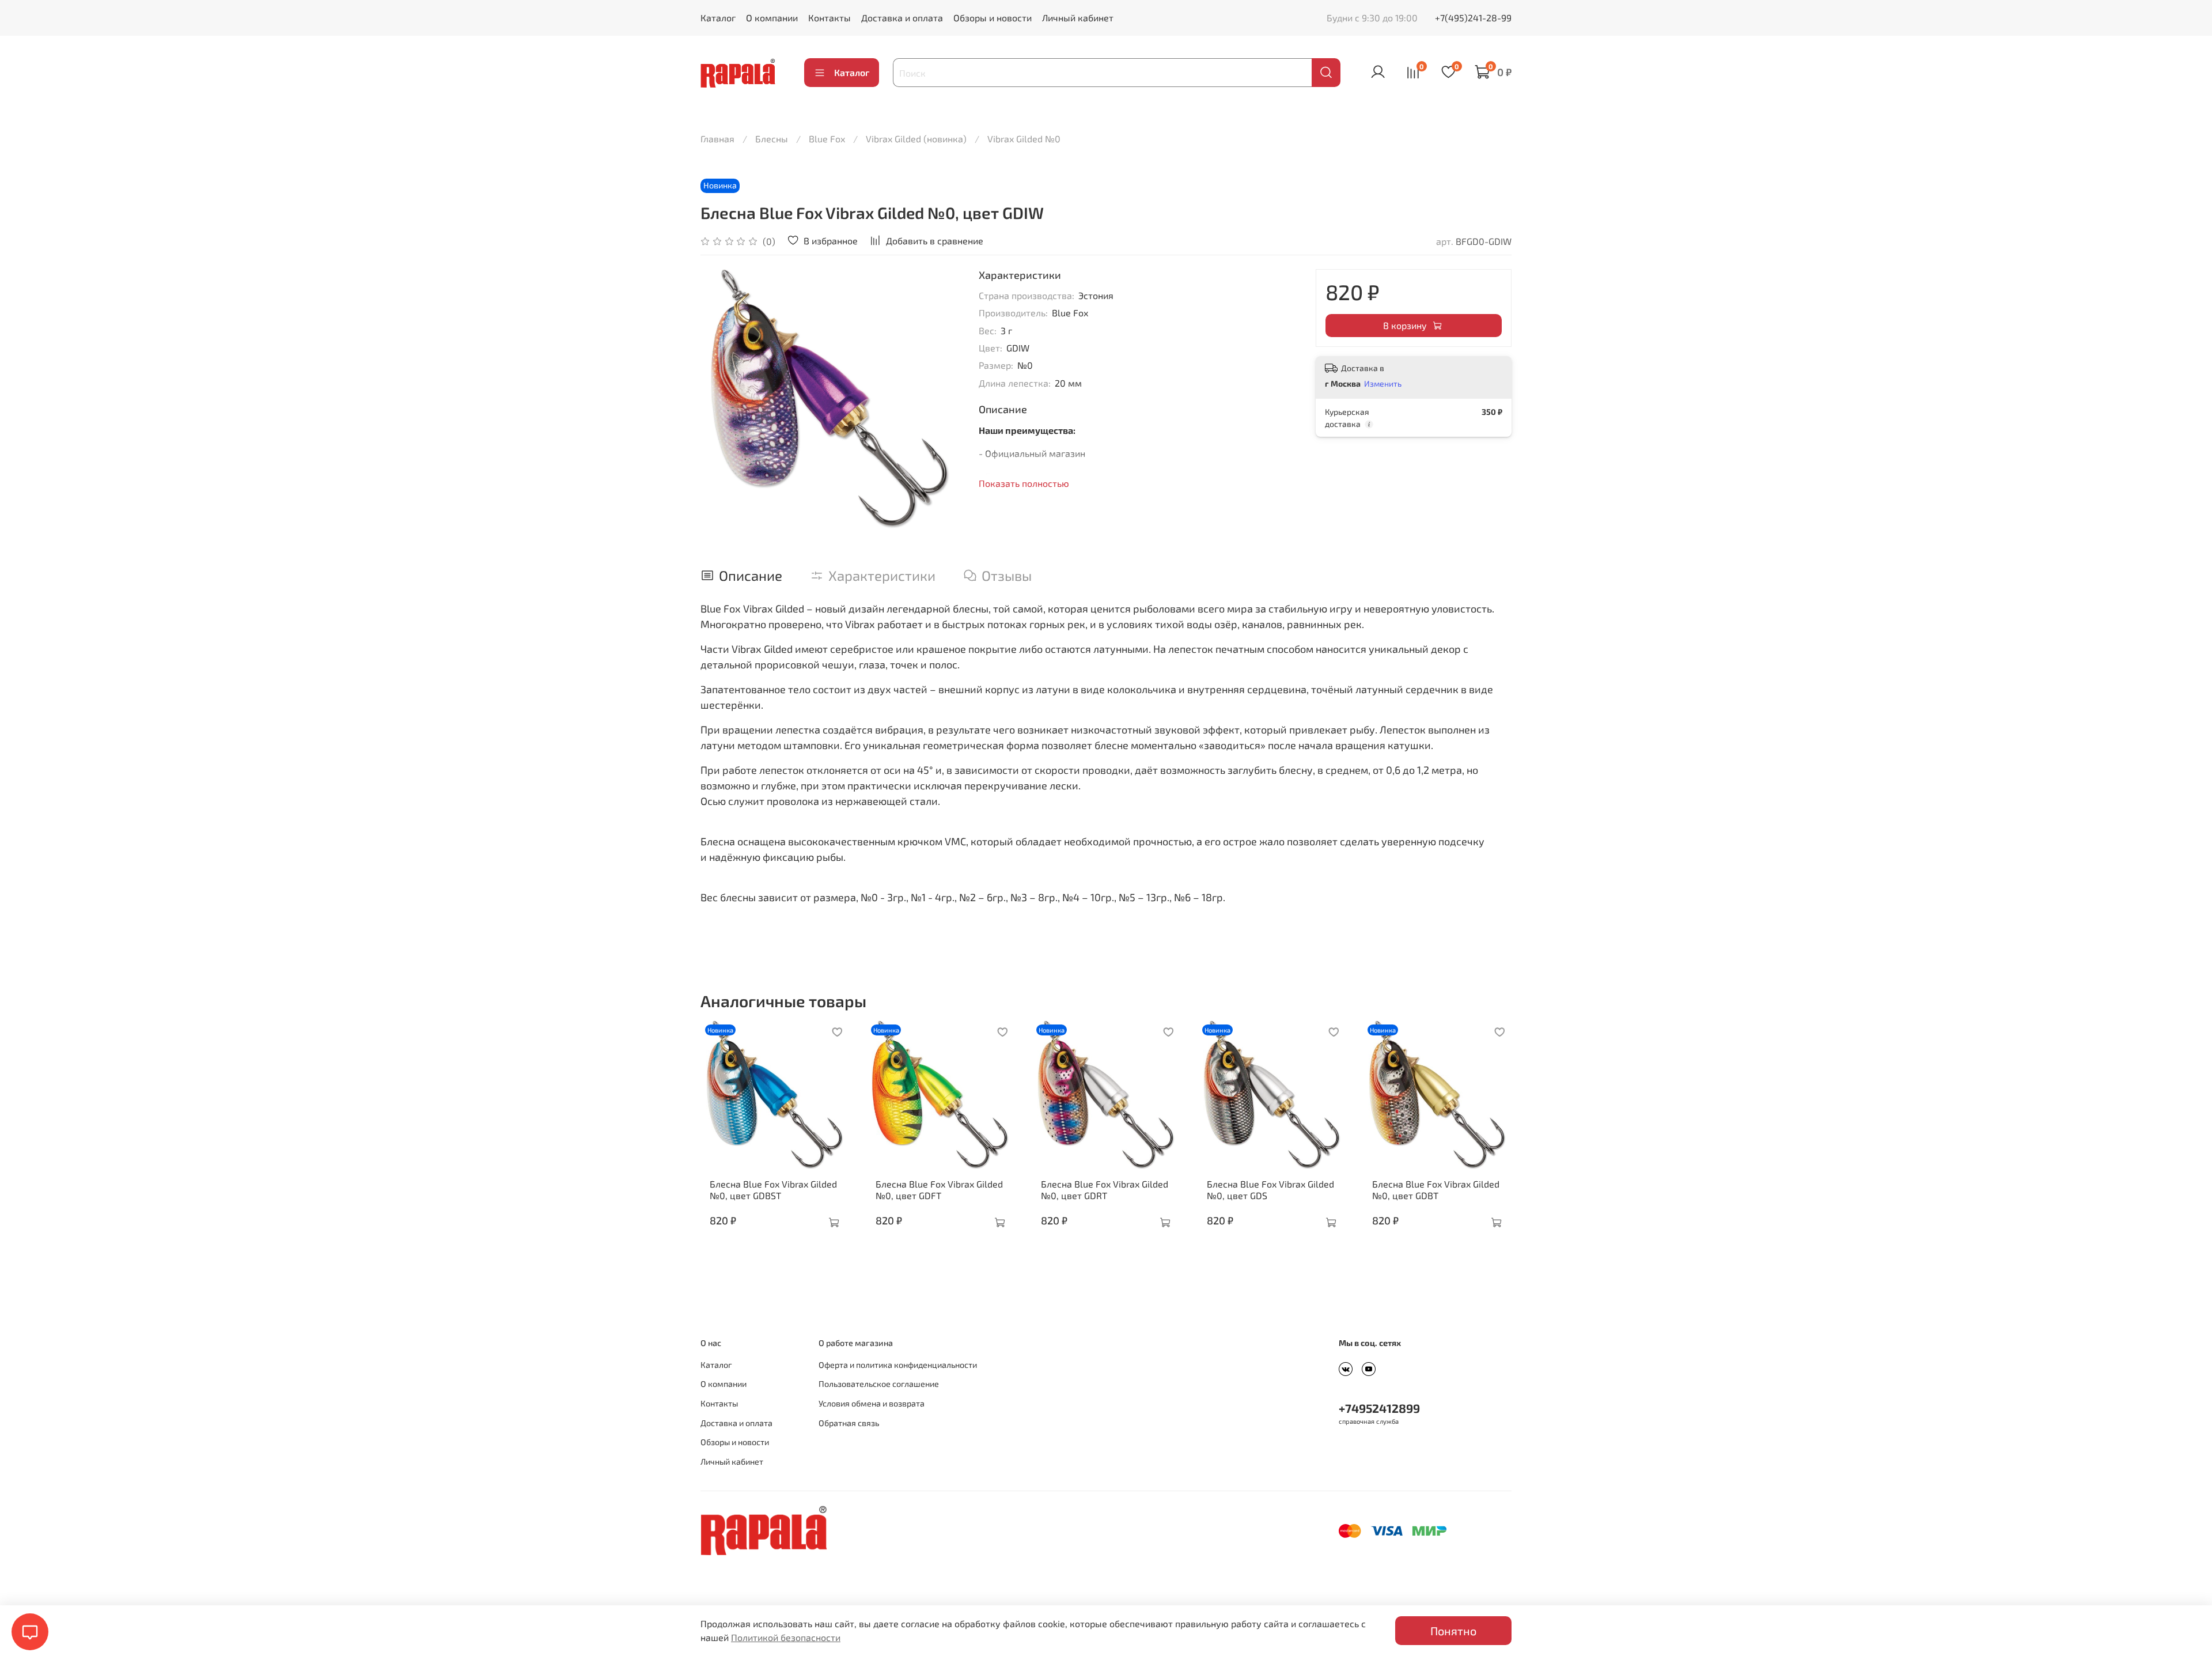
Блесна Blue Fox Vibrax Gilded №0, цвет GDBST (773, 1189)
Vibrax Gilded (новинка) (916, 139)
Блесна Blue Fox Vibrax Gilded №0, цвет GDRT (1105, 1189)
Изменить (1383, 383)
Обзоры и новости (993, 18)
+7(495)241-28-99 (1473, 18)
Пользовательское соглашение (879, 1384)
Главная (717, 139)
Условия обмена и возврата (872, 1403)
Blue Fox (827, 139)
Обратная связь (849, 1423)
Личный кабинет (1078, 18)
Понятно (1453, 1631)
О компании (772, 18)
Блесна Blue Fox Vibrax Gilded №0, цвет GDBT (1436, 1189)
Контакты (829, 18)
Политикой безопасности (786, 1637)
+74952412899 (1379, 1408)
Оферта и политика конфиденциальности (898, 1365)
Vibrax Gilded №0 (1024, 139)
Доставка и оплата (902, 18)
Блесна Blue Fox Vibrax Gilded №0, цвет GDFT (939, 1189)
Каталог (718, 18)
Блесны (772, 139)
